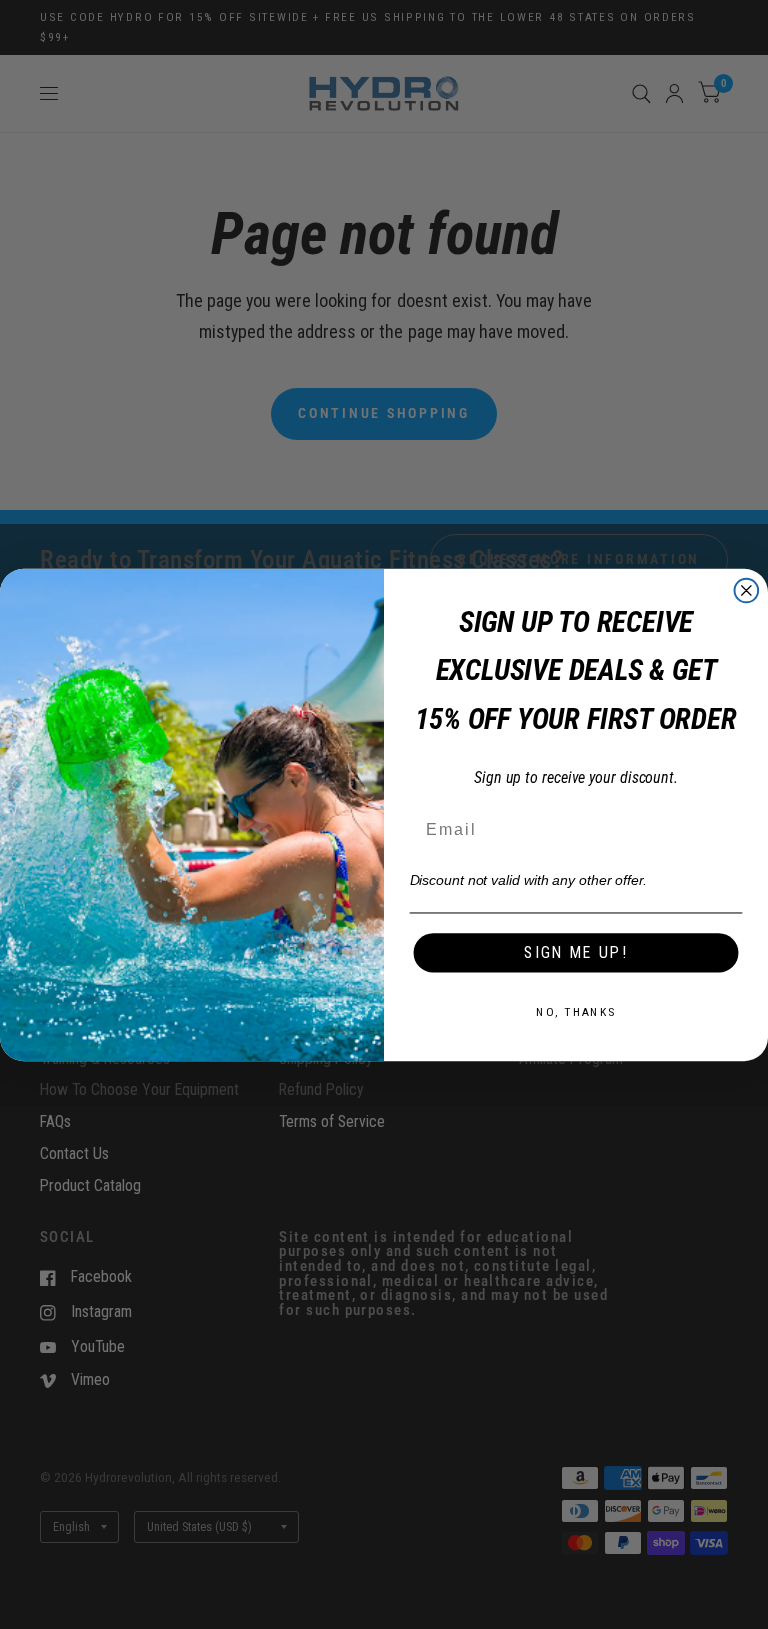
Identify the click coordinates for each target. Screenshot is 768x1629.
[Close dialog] (747, 590)
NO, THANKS (576, 1011)
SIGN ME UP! (575, 951)
